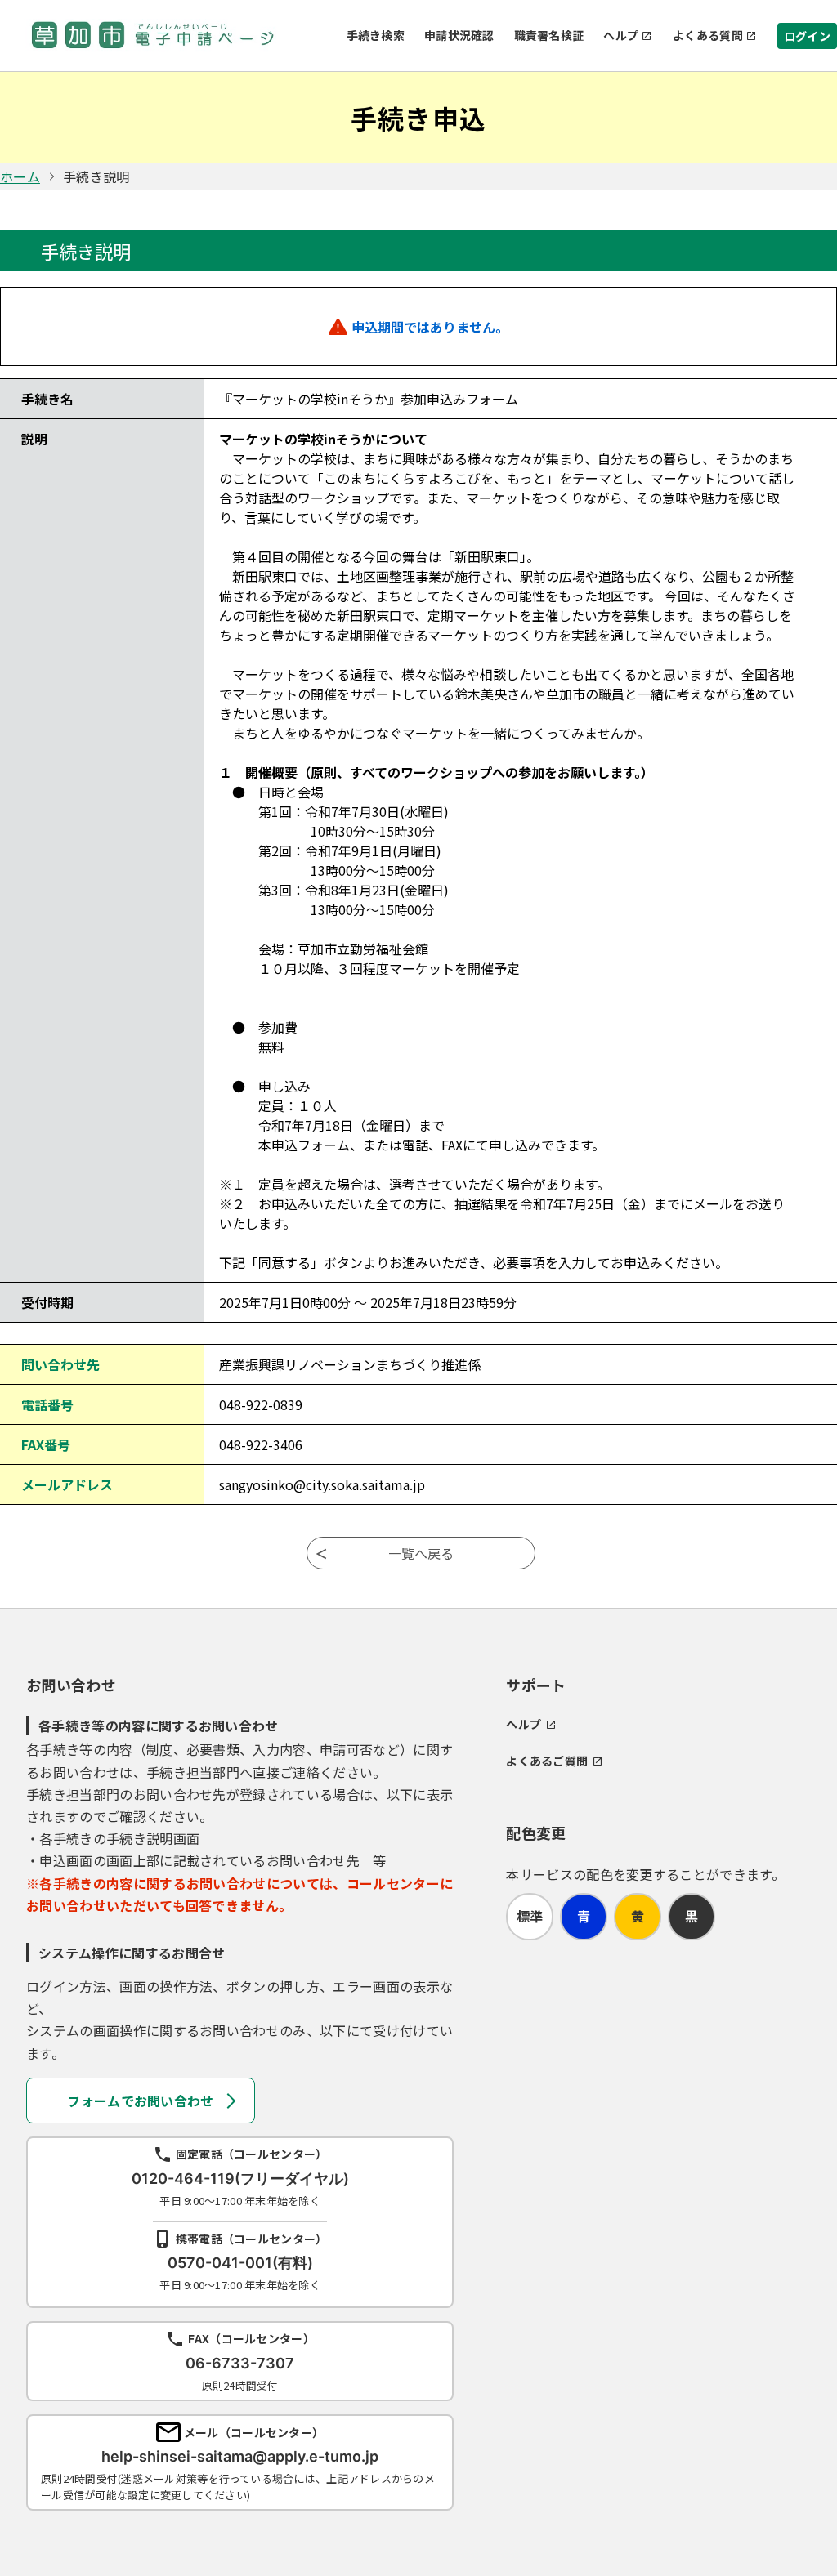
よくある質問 (708, 35)
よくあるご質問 (547, 1761)
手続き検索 (376, 35)
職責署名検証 (549, 35)
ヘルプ (621, 35)
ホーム (20, 176)
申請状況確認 (459, 35)
